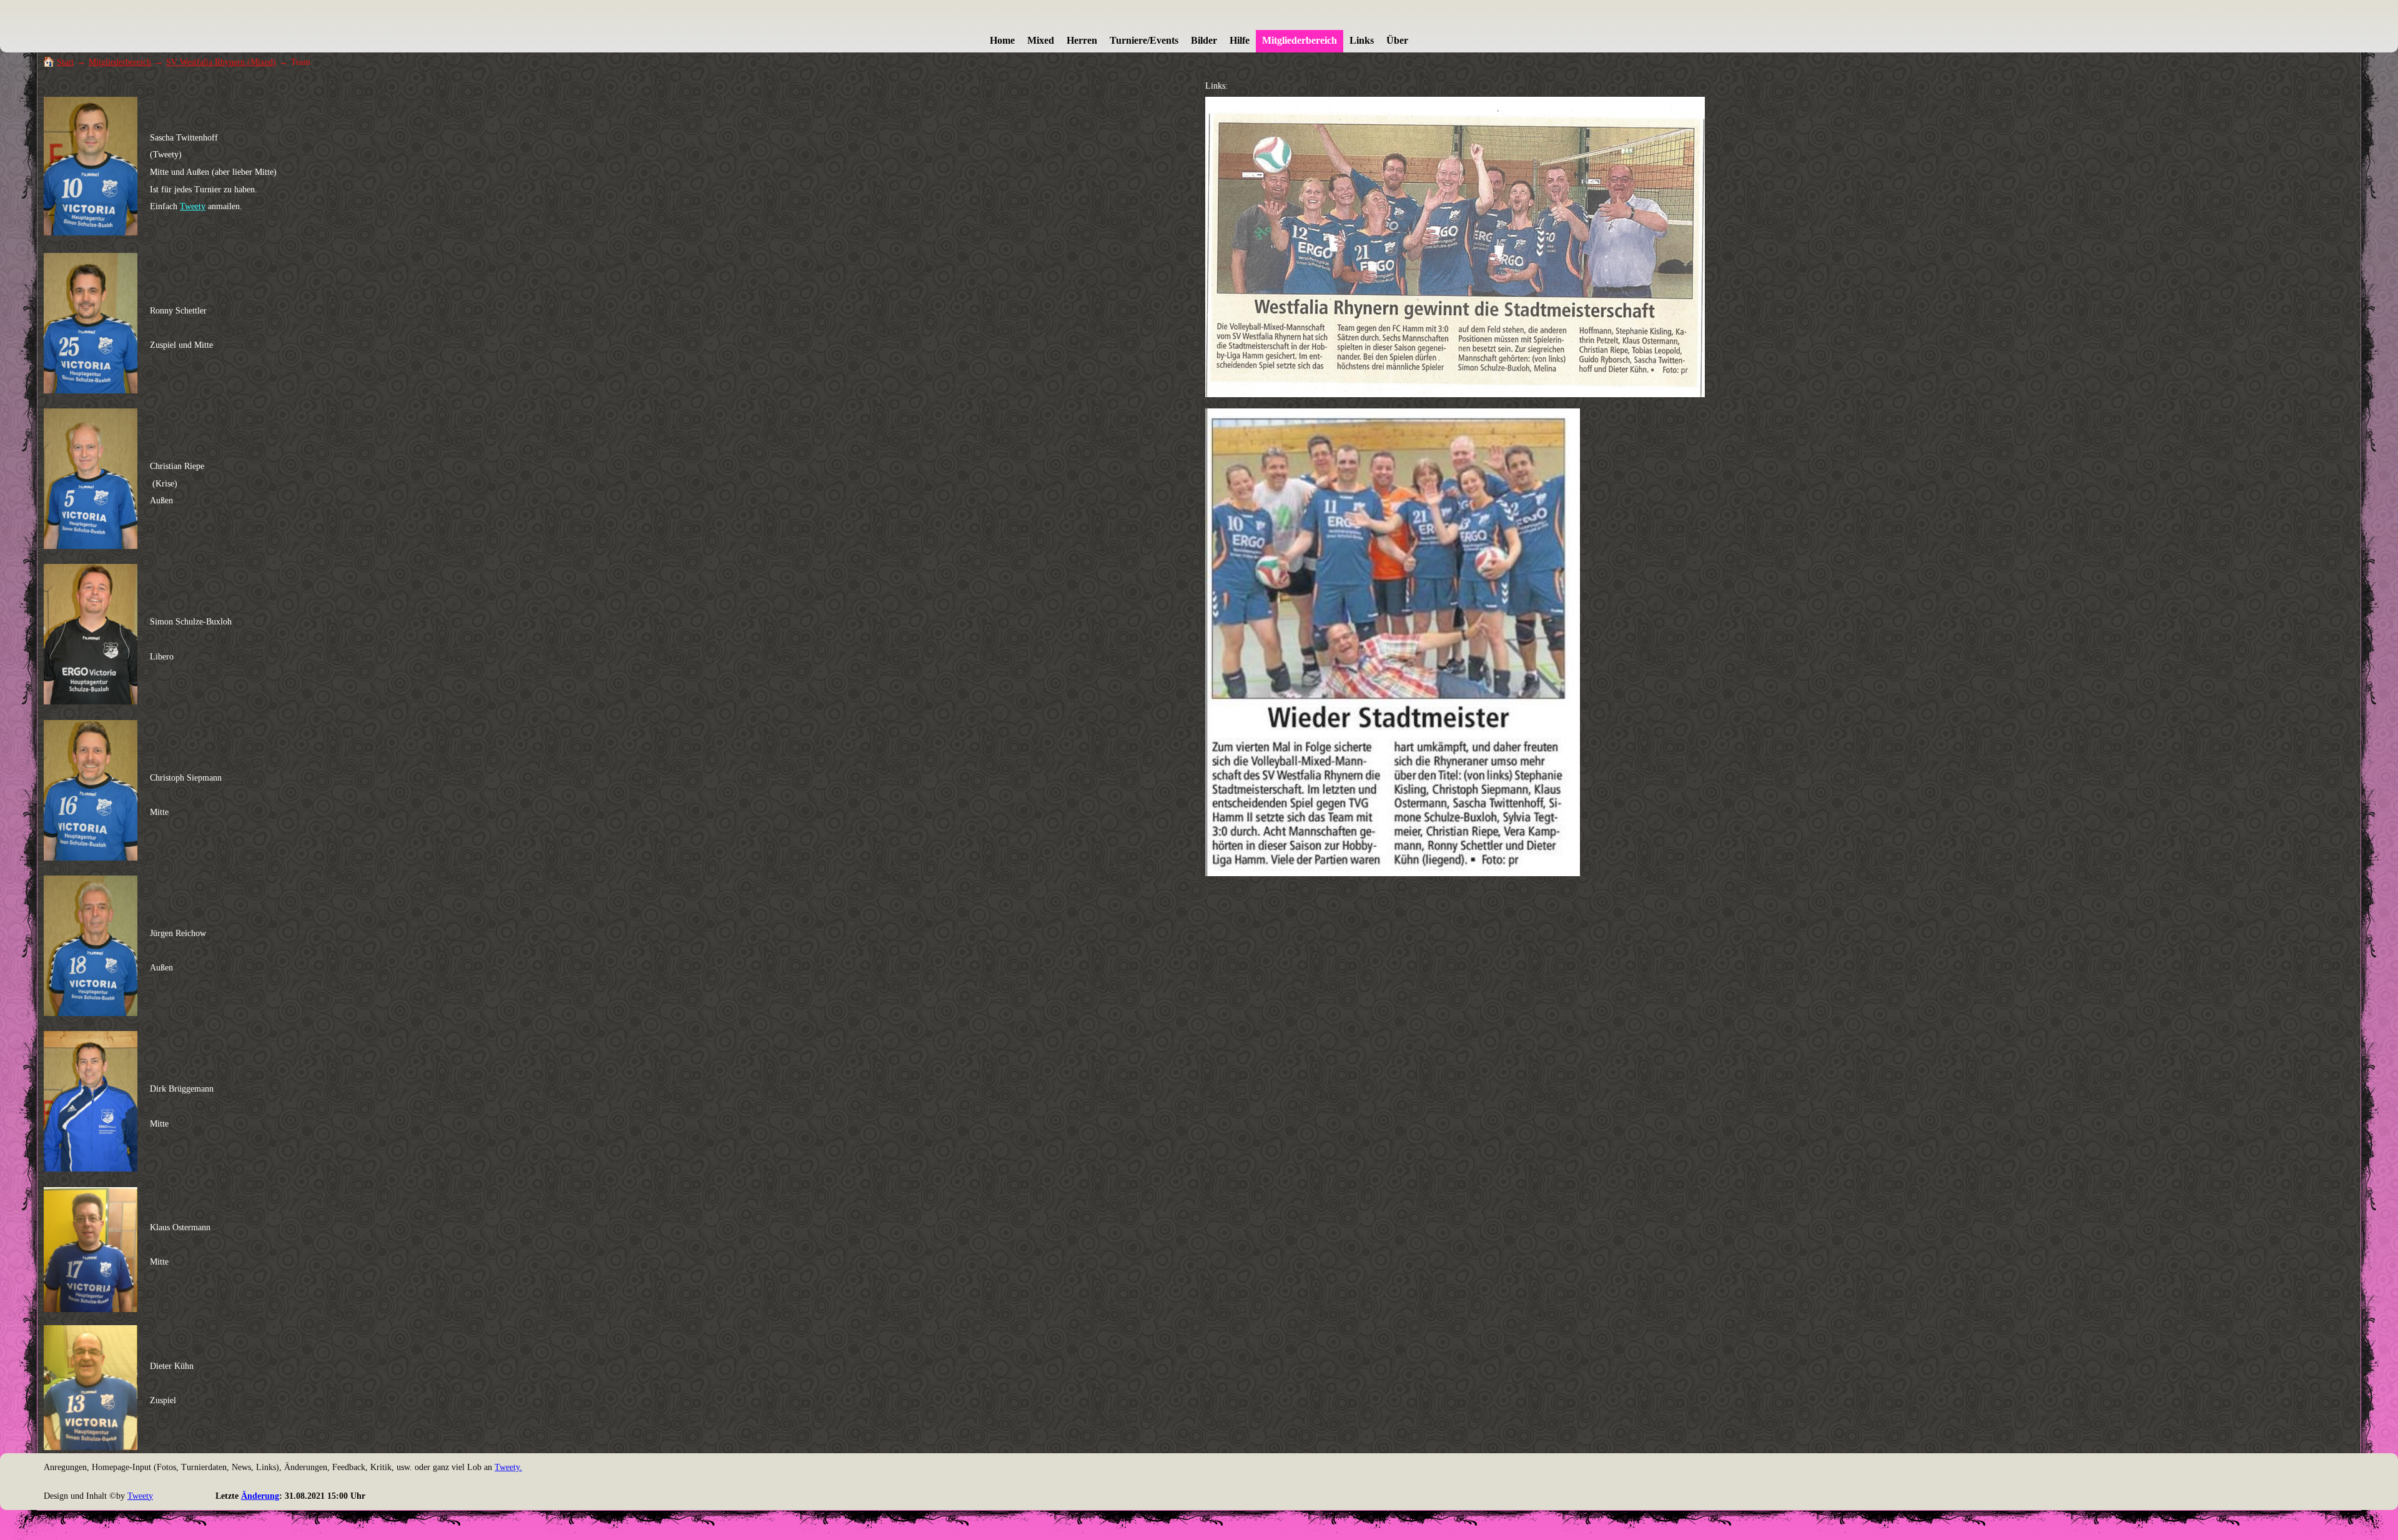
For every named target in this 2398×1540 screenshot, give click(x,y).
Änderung (260, 1496)
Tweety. (508, 1467)
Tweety (193, 206)
